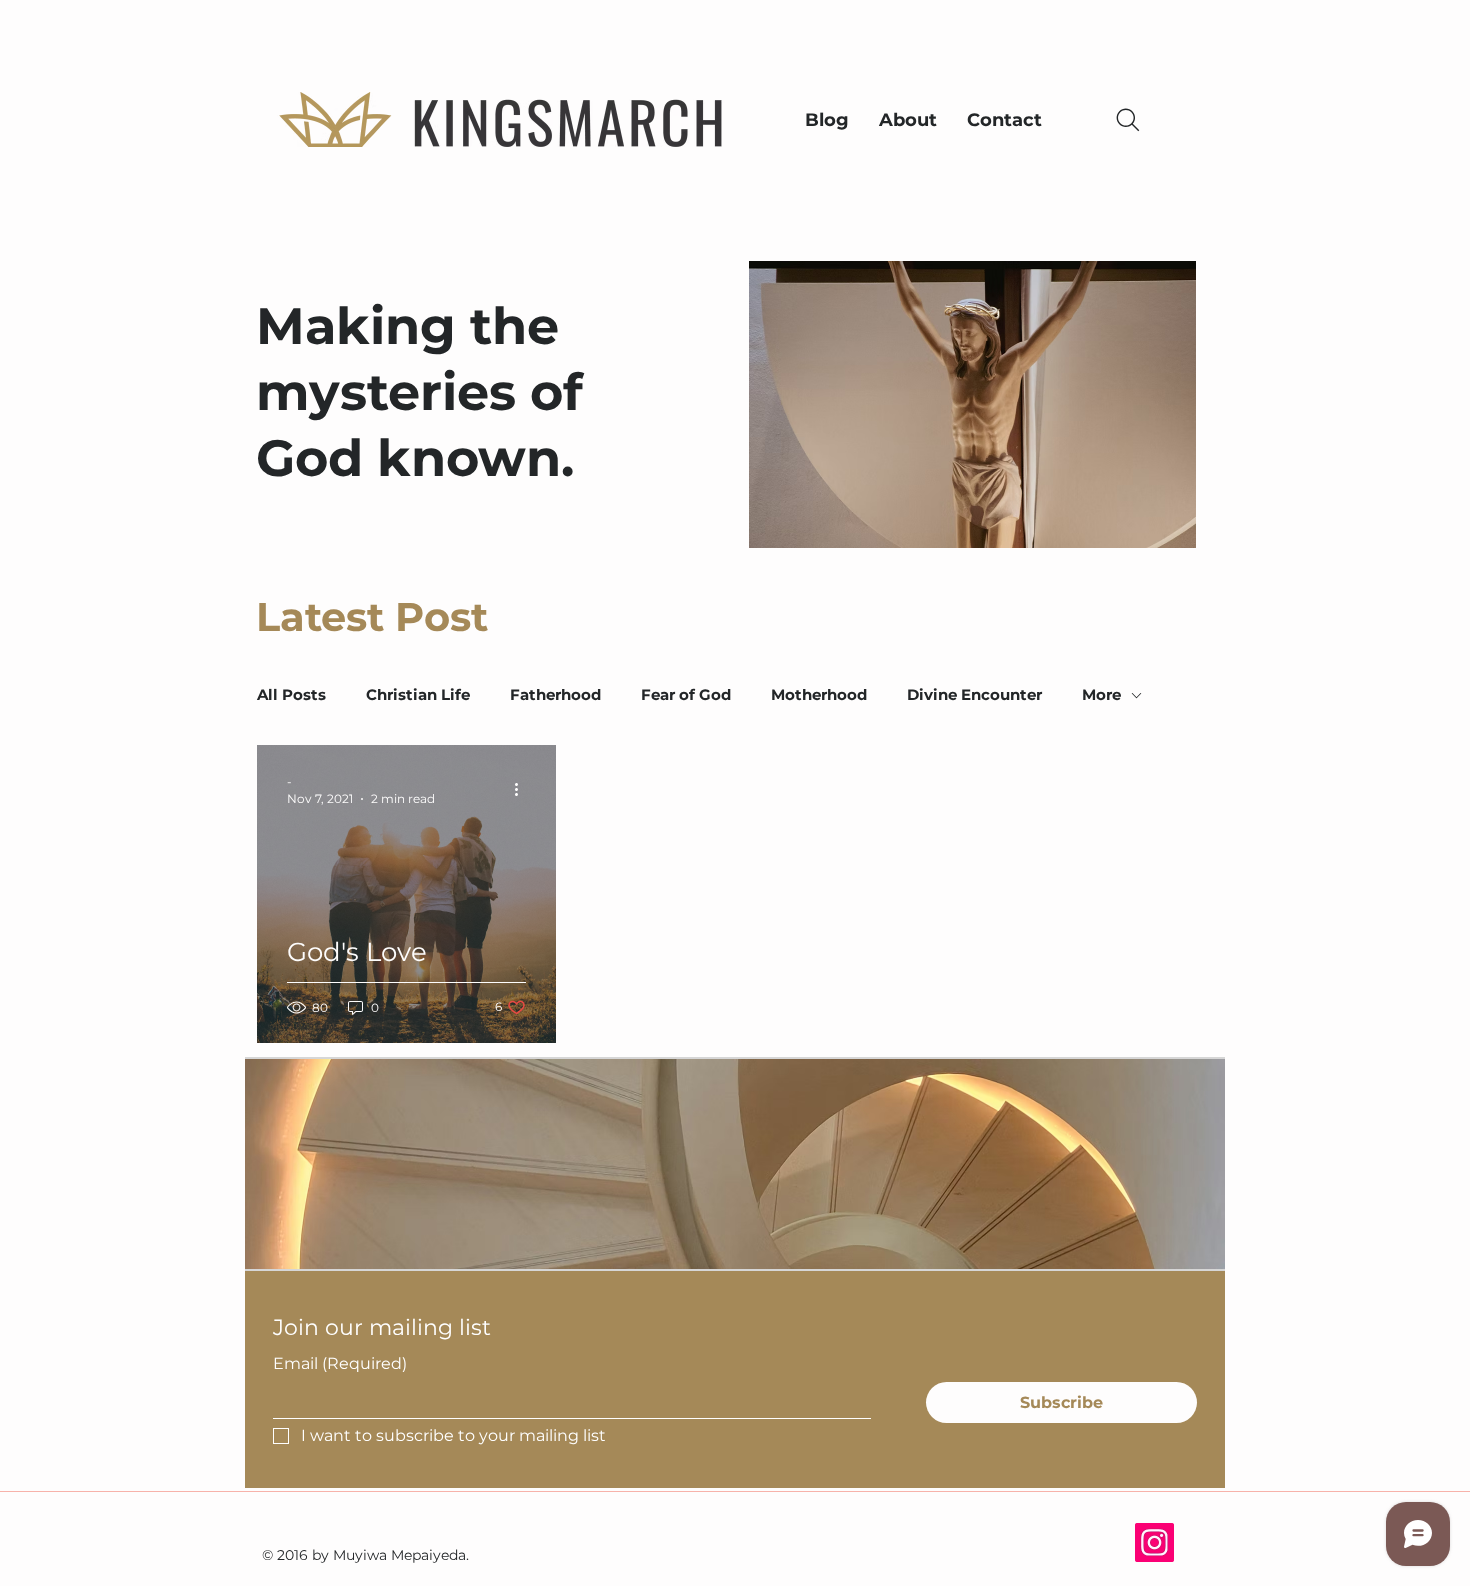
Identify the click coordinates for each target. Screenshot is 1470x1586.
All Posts (291, 695)
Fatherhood (555, 695)
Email (340, 1363)
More (1101, 695)
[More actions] (523, 789)
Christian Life (418, 695)
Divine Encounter (974, 695)
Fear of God (686, 695)
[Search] (1127, 119)
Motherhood (819, 695)
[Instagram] (1154, 1542)
